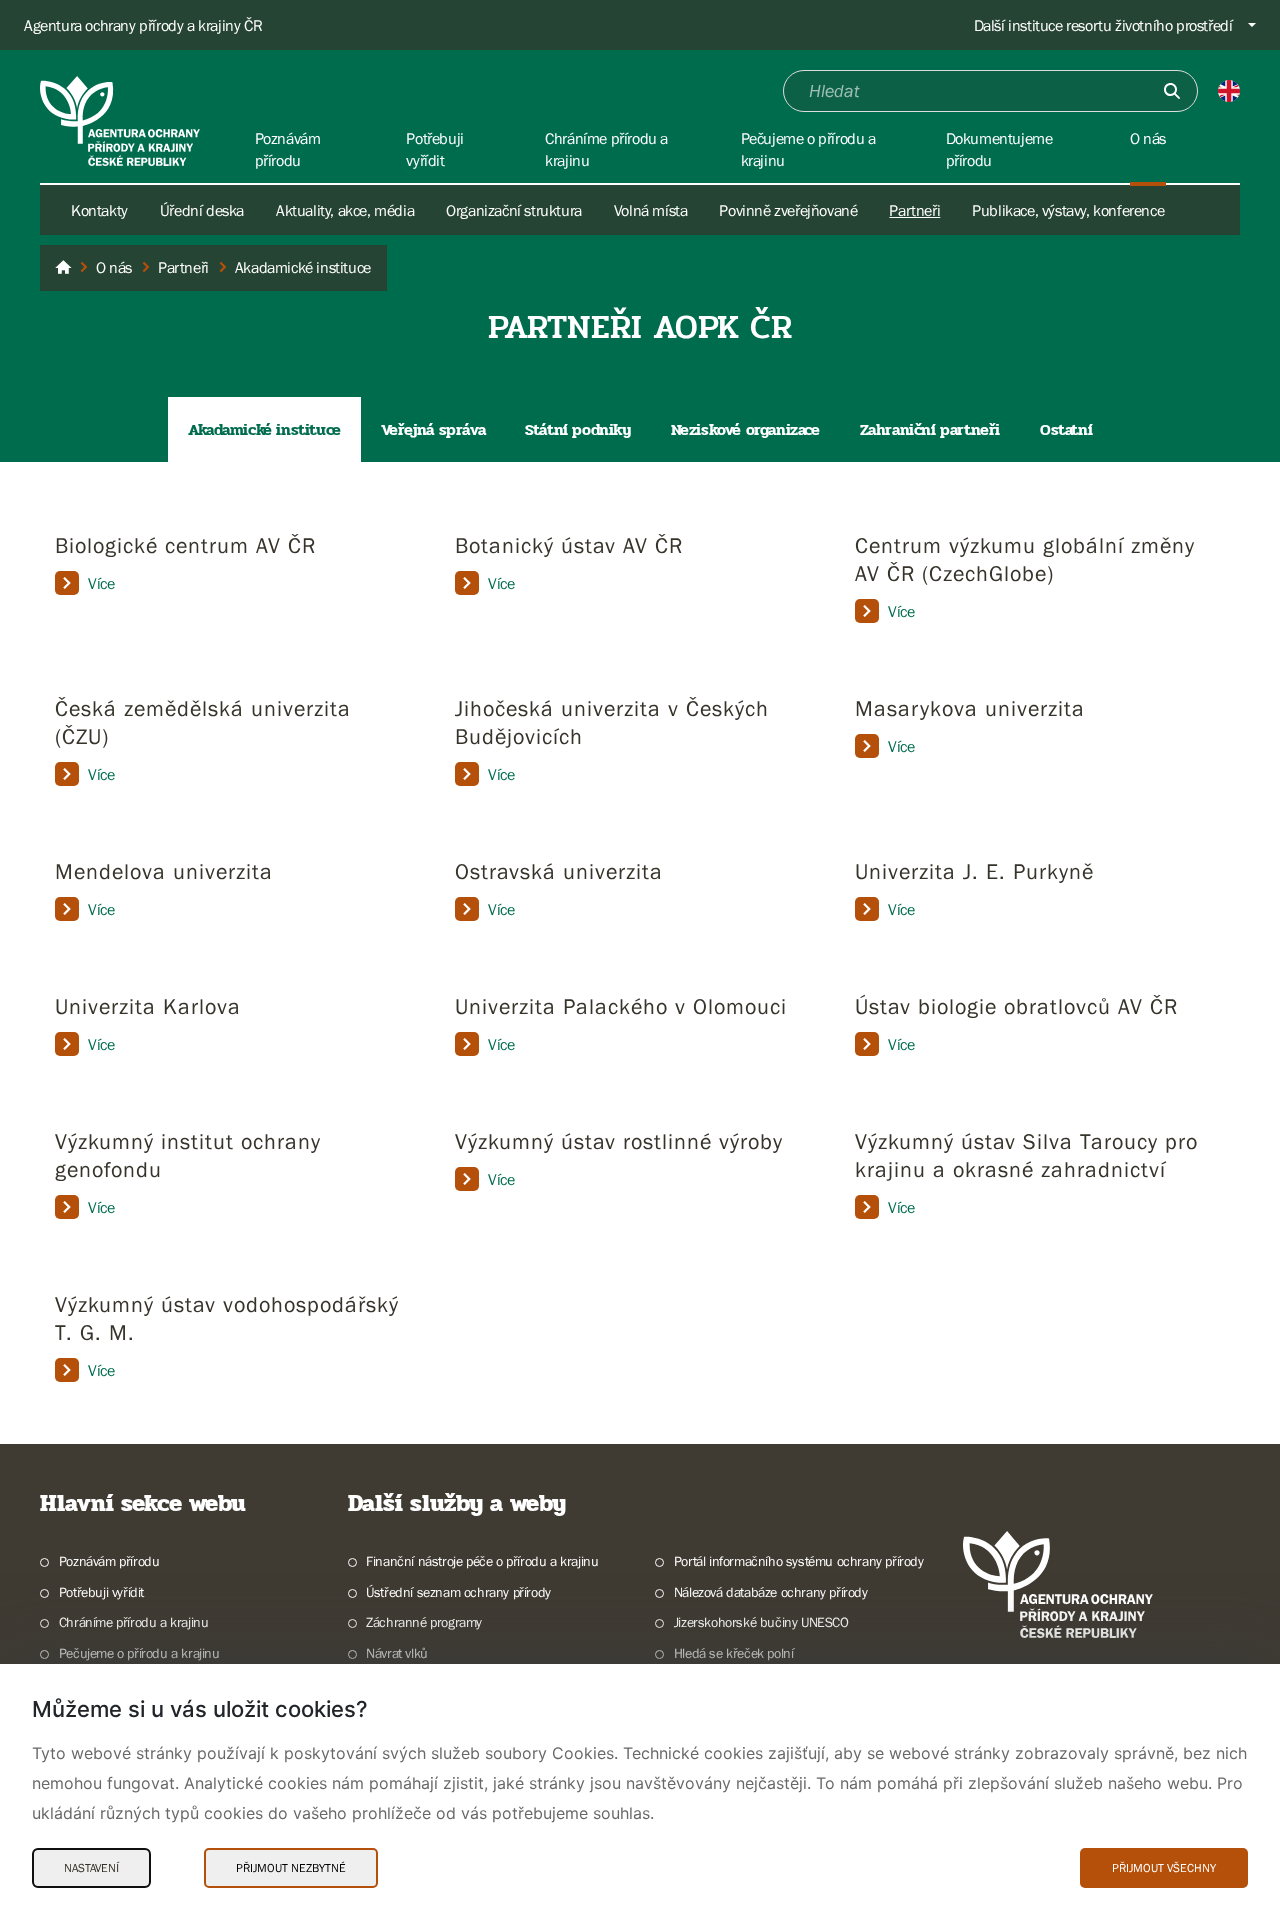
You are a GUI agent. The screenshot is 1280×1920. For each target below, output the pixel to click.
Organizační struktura (514, 210)
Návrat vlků (397, 1653)
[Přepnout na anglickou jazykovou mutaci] (1229, 91)
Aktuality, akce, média (345, 210)
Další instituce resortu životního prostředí (1103, 25)
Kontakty (99, 210)
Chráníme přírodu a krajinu (133, 1622)
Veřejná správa (433, 429)
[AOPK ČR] (63, 268)
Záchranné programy (424, 1622)
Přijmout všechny (1164, 1868)
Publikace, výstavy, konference (1068, 210)
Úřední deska (202, 210)
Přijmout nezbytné (291, 1868)
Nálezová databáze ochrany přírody (771, 1592)
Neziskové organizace (745, 429)
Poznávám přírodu (109, 1561)
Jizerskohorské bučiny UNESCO (761, 1622)
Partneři (914, 210)
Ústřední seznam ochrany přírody (458, 1592)
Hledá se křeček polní (733, 1653)
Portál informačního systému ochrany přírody (799, 1561)
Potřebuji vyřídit (101, 1592)
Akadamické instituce (264, 429)
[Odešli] (1172, 91)
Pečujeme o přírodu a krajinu (139, 1653)
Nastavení (91, 1868)
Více (101, 583)
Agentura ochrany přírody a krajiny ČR (143, 25)
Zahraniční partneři (930, 429)
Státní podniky (577, 429)
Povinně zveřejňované (788, 210)
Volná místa (651, 210)
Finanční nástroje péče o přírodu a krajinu (482, 1561)
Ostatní (1066, 429)
